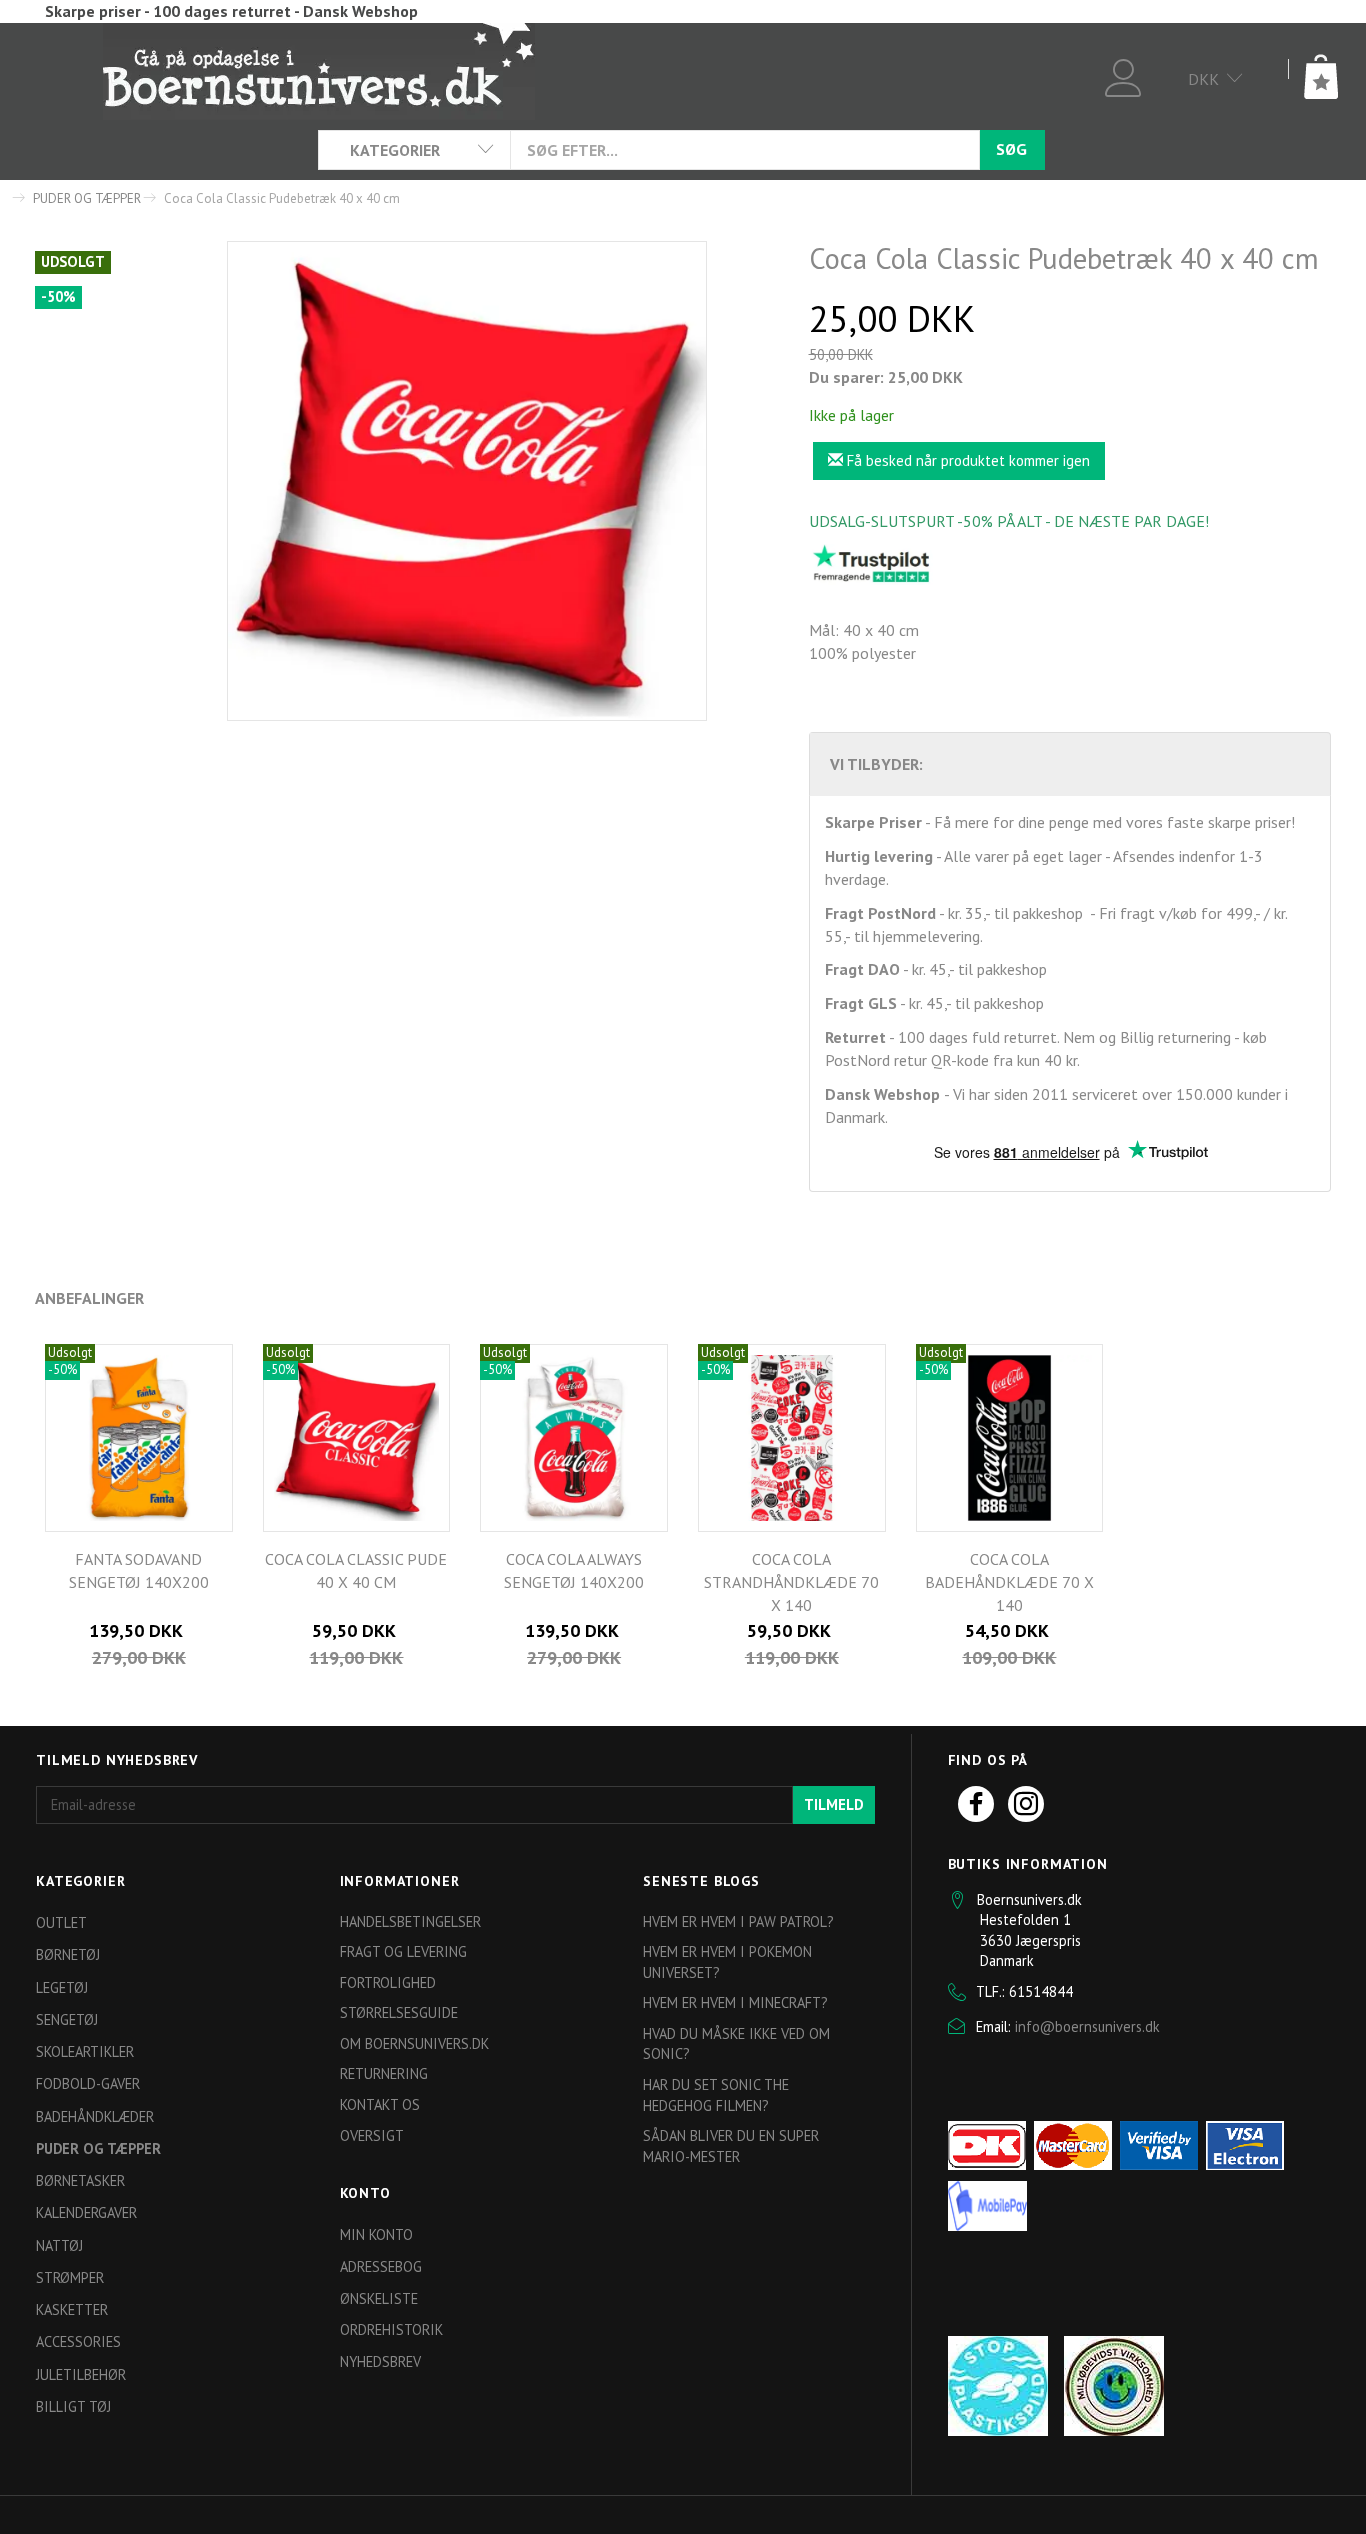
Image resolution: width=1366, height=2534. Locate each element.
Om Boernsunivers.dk (414, 2043)
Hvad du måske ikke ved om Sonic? (736, 2044)
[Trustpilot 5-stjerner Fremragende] (871, 563)
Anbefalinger (89, 1298)
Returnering (384, 2073)
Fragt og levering (403, 1951)
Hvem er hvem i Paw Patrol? (738, 1921)
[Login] (1123, 75)
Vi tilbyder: (876, 764)
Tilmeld (834, 1804)
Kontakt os (380, 2104)
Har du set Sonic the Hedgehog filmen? (716, 2095)
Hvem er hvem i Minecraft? (735, 2002)
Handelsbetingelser (410, 1921)
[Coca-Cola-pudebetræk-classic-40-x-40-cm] (467, 481)
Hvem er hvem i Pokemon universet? (727, 1962)
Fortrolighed (388, 1982)
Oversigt (372, 2135)
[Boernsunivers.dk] (319, 70)
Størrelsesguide (399, 2012)
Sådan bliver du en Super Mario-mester (731, 2146)
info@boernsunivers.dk (1087, 2026)
